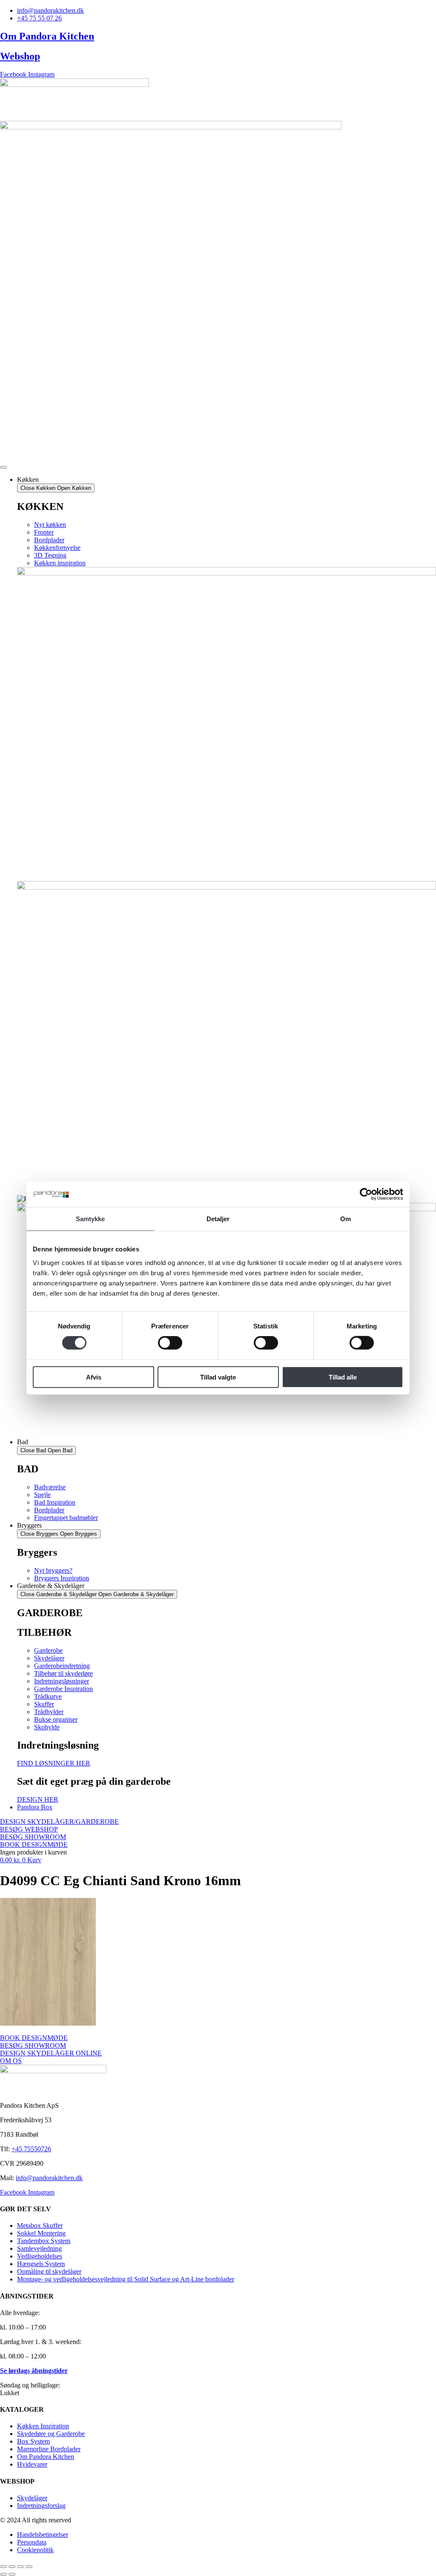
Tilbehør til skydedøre (63, 1673)
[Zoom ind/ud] (3, 2567)
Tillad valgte (218, 1377)
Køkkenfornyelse (57, 548)
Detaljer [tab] (218, 1219)
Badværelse (50, 1487)
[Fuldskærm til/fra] (12, 2567)
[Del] (20, 2567)
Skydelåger (49, 1658)
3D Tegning (50, 555)
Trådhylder (49, 1712)
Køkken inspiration (60, 563)
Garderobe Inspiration (63, 1689)
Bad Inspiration (55, 1502)
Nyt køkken (50, 525)
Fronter (44, 532)
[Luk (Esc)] (29, 2567)
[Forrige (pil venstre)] (3, 2574)
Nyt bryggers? (53, 1570)
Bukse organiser (56, 1719)
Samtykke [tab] (90, 1219)
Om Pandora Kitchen (47, 36)
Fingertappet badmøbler (66, 1518)
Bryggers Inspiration (62, 1578)
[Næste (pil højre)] (12, 2574)
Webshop (20, 56)
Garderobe (48, 1650)
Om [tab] (346, 1219)
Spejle (42, 1495)
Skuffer (44, 1704)
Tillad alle (343, 1377)
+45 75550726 (31, 2149)
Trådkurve (48, 1696)
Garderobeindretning (62, 1666)
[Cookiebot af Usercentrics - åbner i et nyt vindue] (366, 1194)
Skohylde (47, 1727)
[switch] (170, 1343)
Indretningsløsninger (62, 1681)
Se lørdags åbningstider (34, 2371)
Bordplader (49, 540)
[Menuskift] (3, 467)
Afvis (94, 1377)
